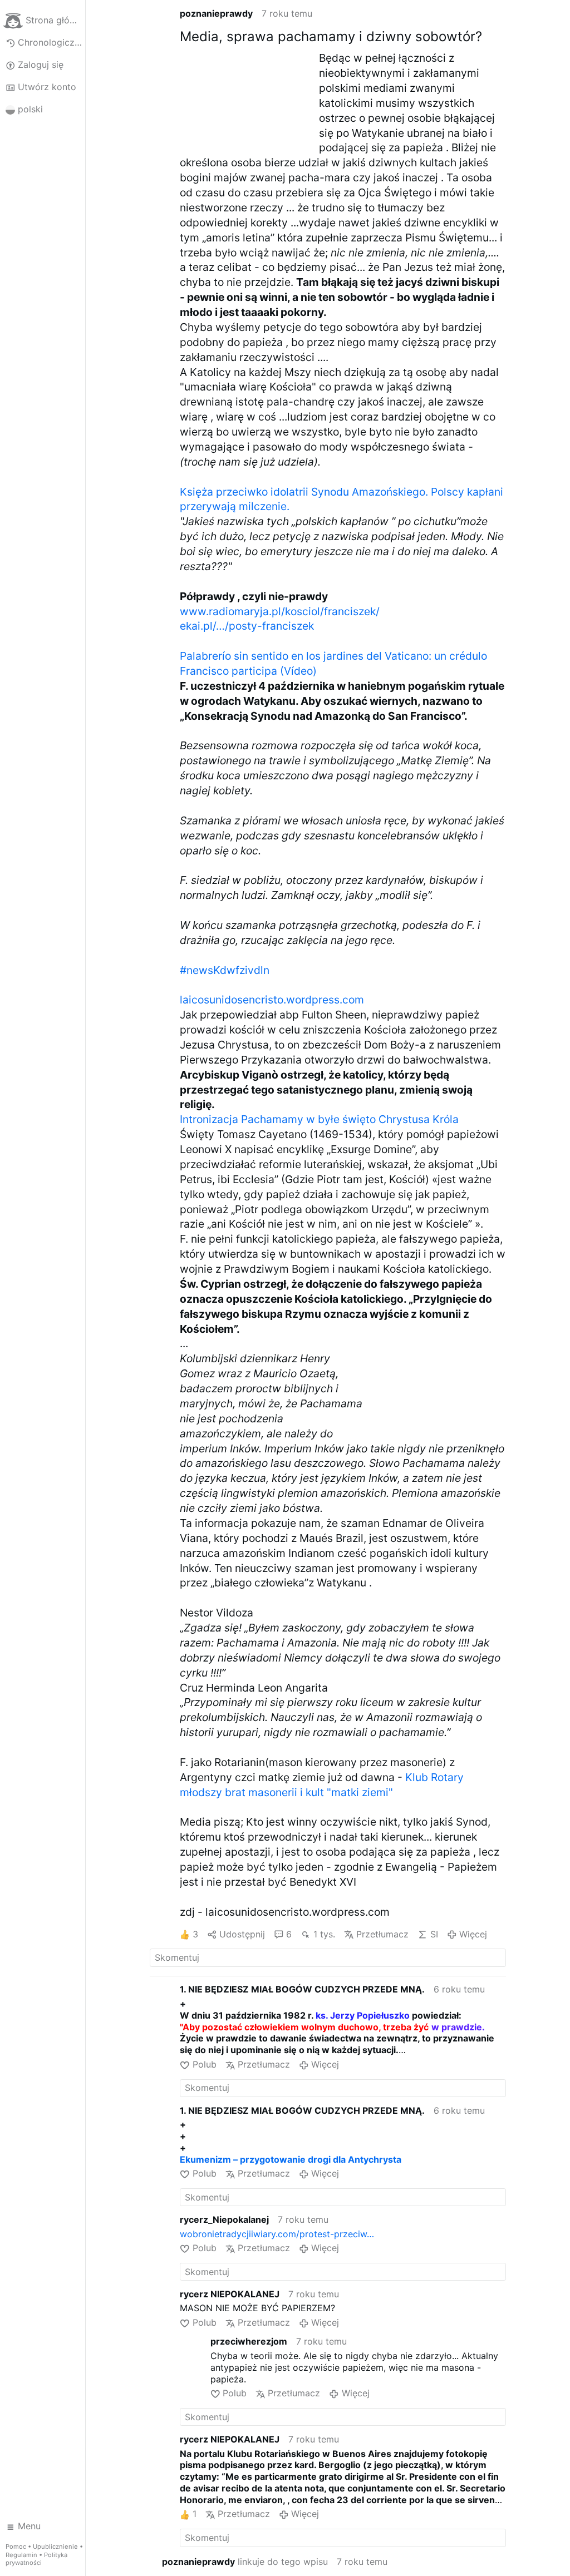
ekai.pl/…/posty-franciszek (247, 626)
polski (30, 109)
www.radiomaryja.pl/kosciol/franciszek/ (280, 611)
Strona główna (55, 20)
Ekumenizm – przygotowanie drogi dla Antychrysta (291, 2159)
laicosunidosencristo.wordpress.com (272, 1000)
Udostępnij (242, 1934)
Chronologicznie (51, 42)
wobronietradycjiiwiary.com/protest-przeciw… (277, 2234)
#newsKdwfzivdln (225, 970)
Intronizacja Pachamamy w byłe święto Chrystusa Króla (319, 1119)
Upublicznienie (55, 2547)
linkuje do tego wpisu (245, 2562)
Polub (204, 2064)
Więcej (473, 1934)
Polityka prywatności (36, 2559)
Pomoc (16, 2547)
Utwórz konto (47, 87)
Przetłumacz (382, 1934)
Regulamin (21, 2555)
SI (434, 1934)
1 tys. (324, 1934)
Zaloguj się (41, 65)
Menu (29, 2526)
